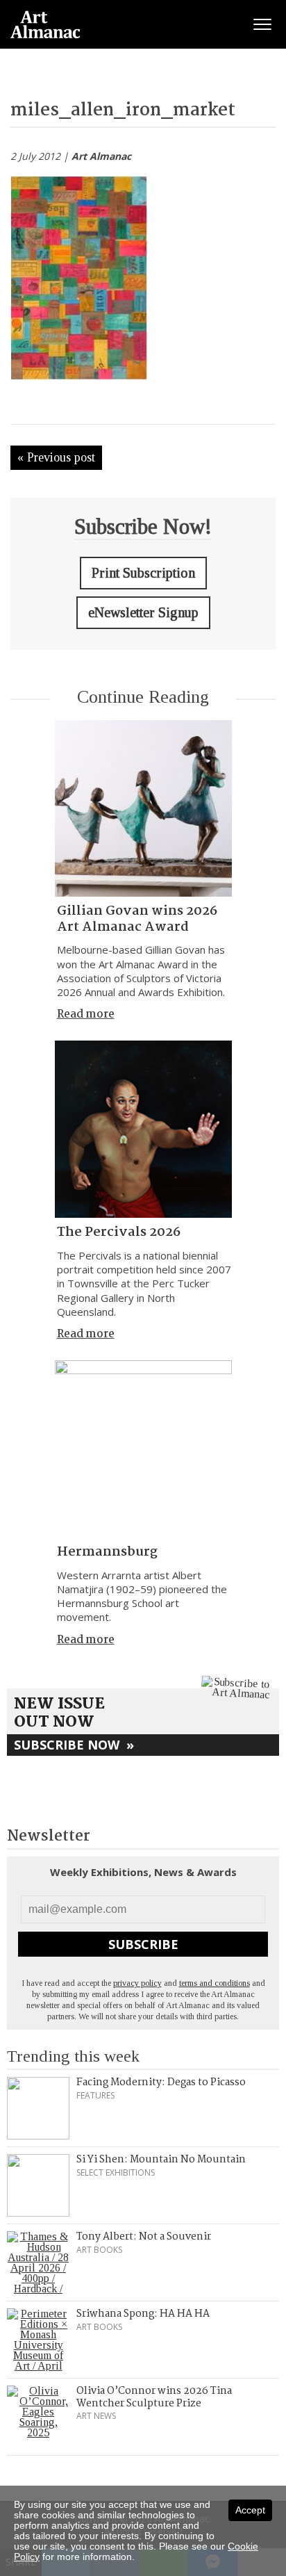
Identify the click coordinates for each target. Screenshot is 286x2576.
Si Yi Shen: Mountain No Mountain (161, 2160)
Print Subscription (143, 573)
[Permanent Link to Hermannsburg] (143, 1449)
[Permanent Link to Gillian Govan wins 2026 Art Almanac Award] (143, 808)
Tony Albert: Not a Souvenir (144, 2237)
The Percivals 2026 (119, 1232)
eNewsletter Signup (143, 612)
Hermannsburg (107, 1552)
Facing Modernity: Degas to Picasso (161, 2082)
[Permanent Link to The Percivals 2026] (143, 1129)
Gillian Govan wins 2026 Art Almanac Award (137, 919)
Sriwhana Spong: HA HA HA (143, 2314)
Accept (250, 2510)
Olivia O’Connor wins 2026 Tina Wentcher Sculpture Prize (154, 2397)
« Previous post (56, 457)
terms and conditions (214, 1983)
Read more (86, 1014)
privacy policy (137, 1983)
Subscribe (143, 1944)
